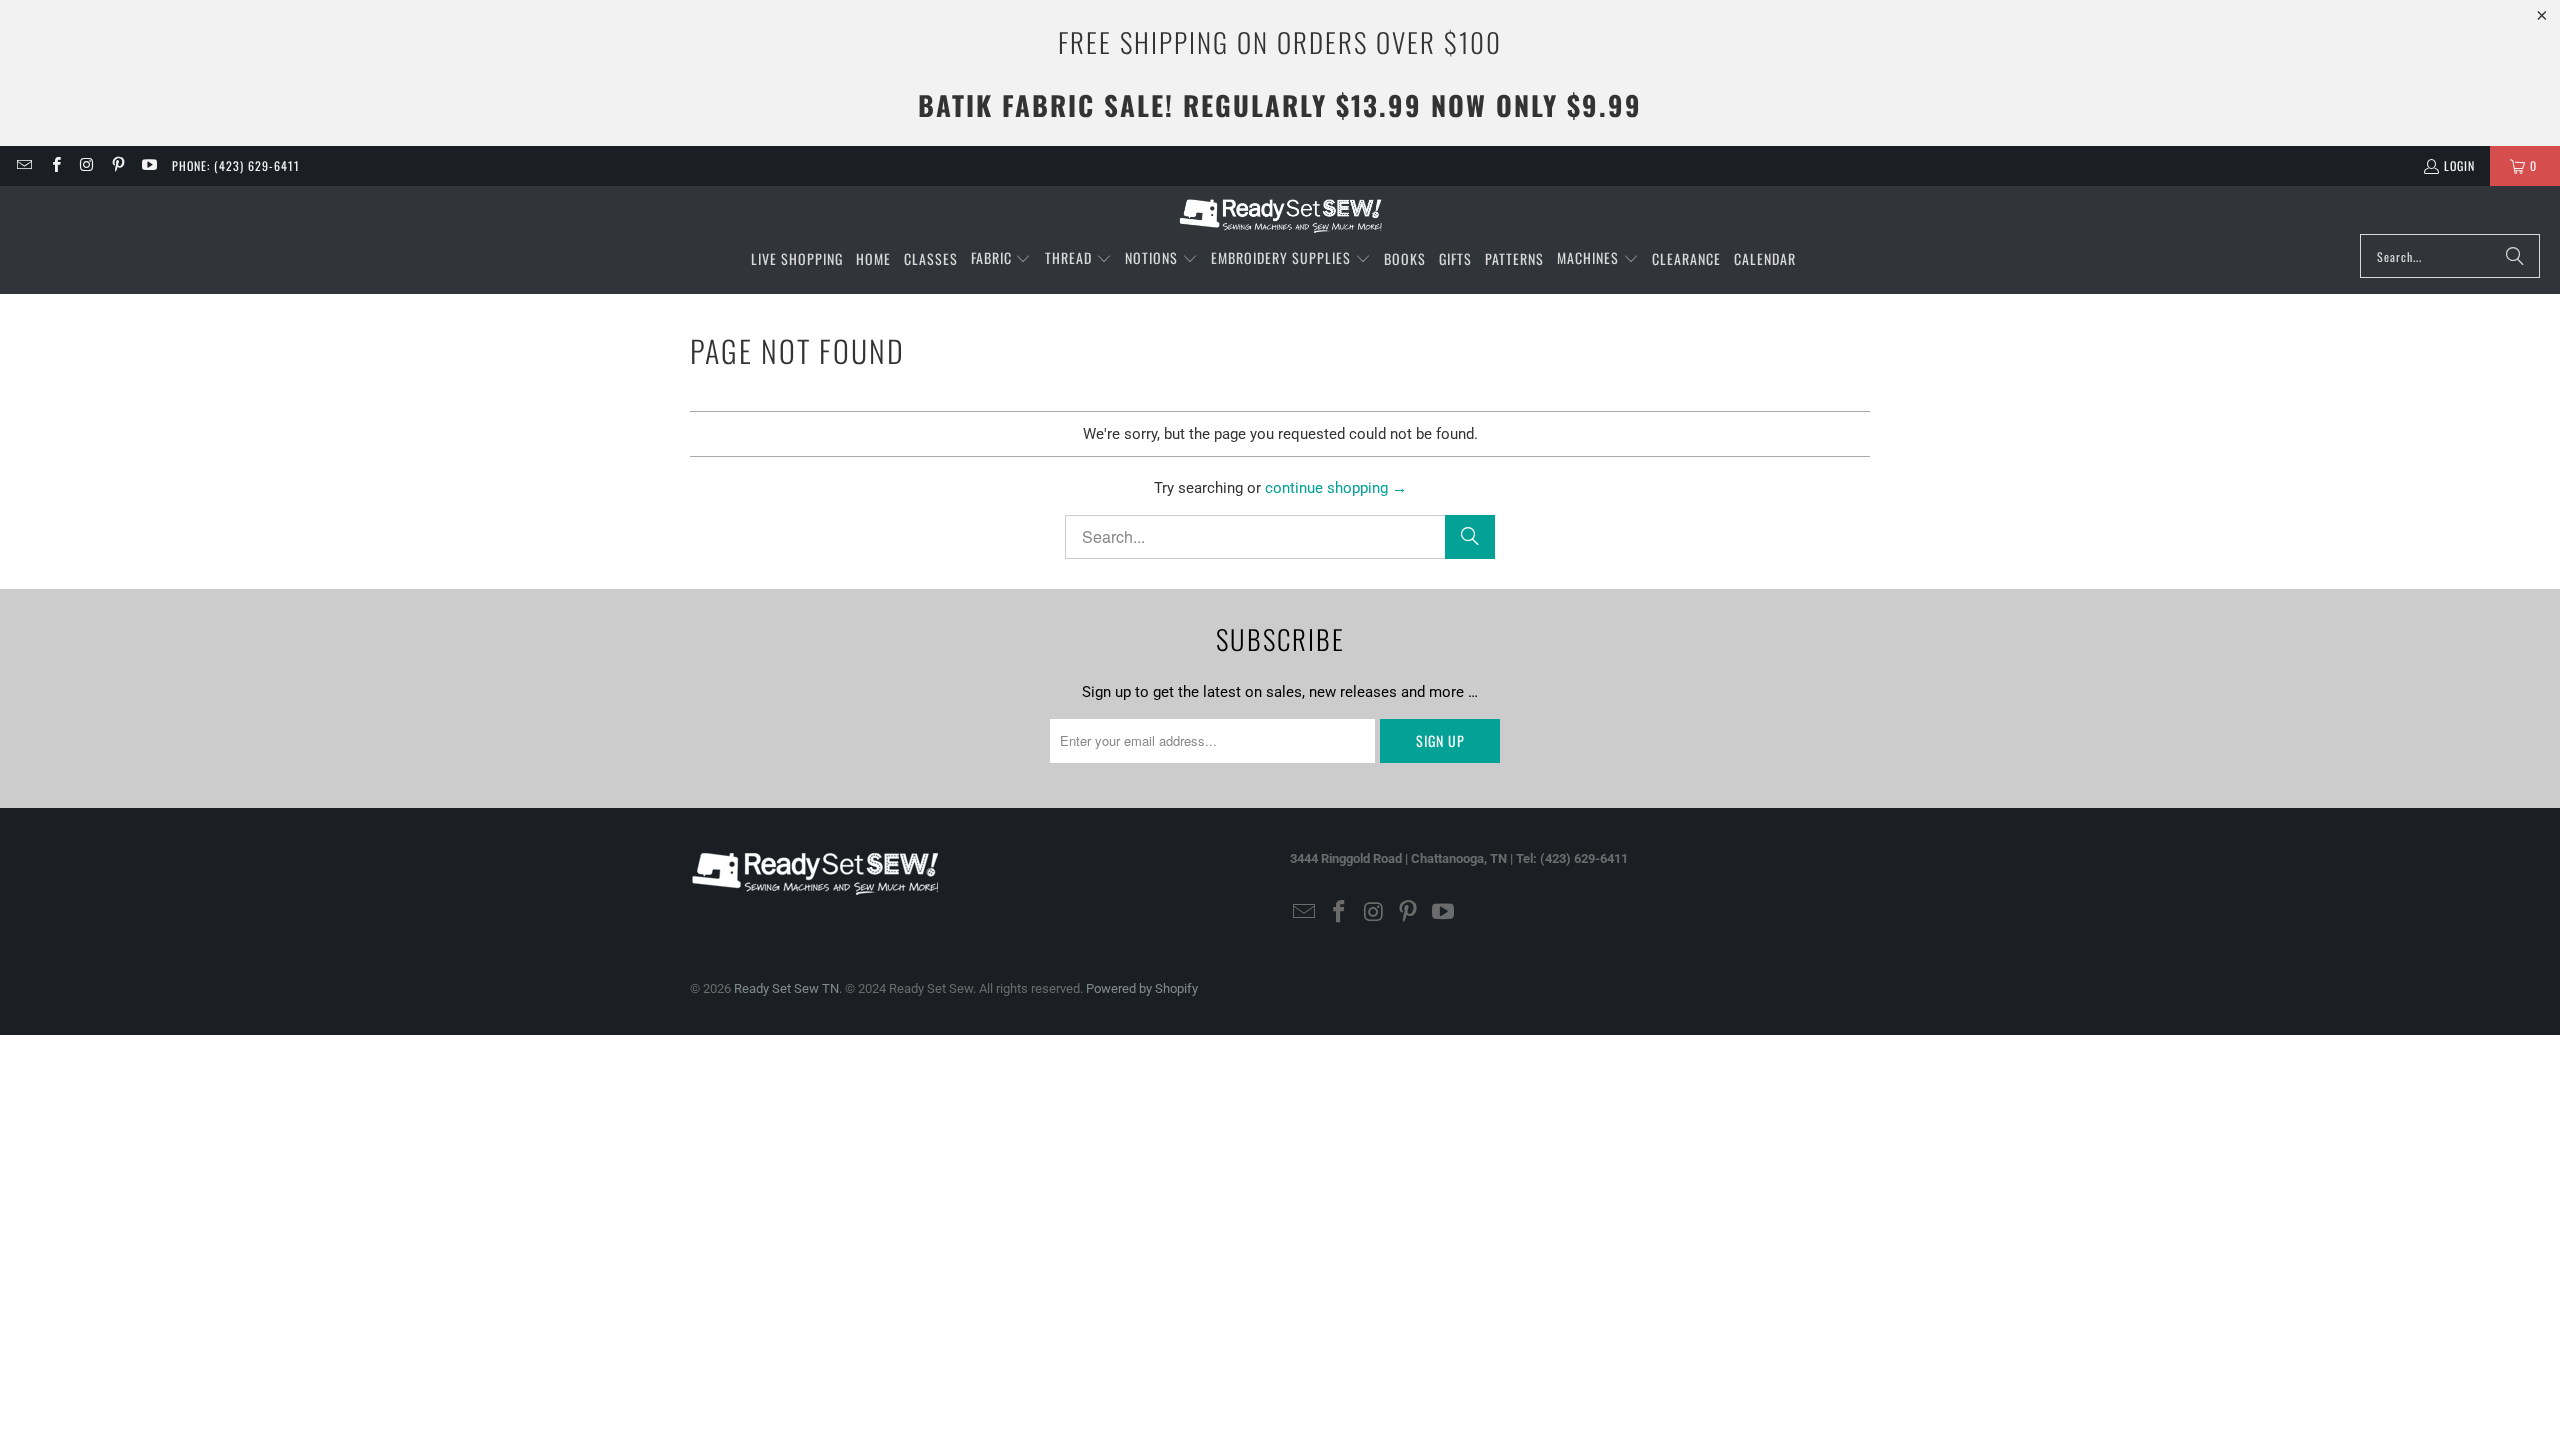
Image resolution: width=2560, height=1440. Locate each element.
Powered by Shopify (1142, 988)
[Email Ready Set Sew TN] (23, 165)
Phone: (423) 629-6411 (236, 165)
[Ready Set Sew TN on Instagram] (86, 165)
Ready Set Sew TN (786, 988)
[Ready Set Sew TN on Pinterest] (117, 165)
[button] (1001, 259)
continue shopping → (1336, 488)
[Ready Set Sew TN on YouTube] (148, 165)
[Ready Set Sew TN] (1280, 215)
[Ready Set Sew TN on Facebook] (54, 165)
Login (2459, 165)
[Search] (2515, 256)
